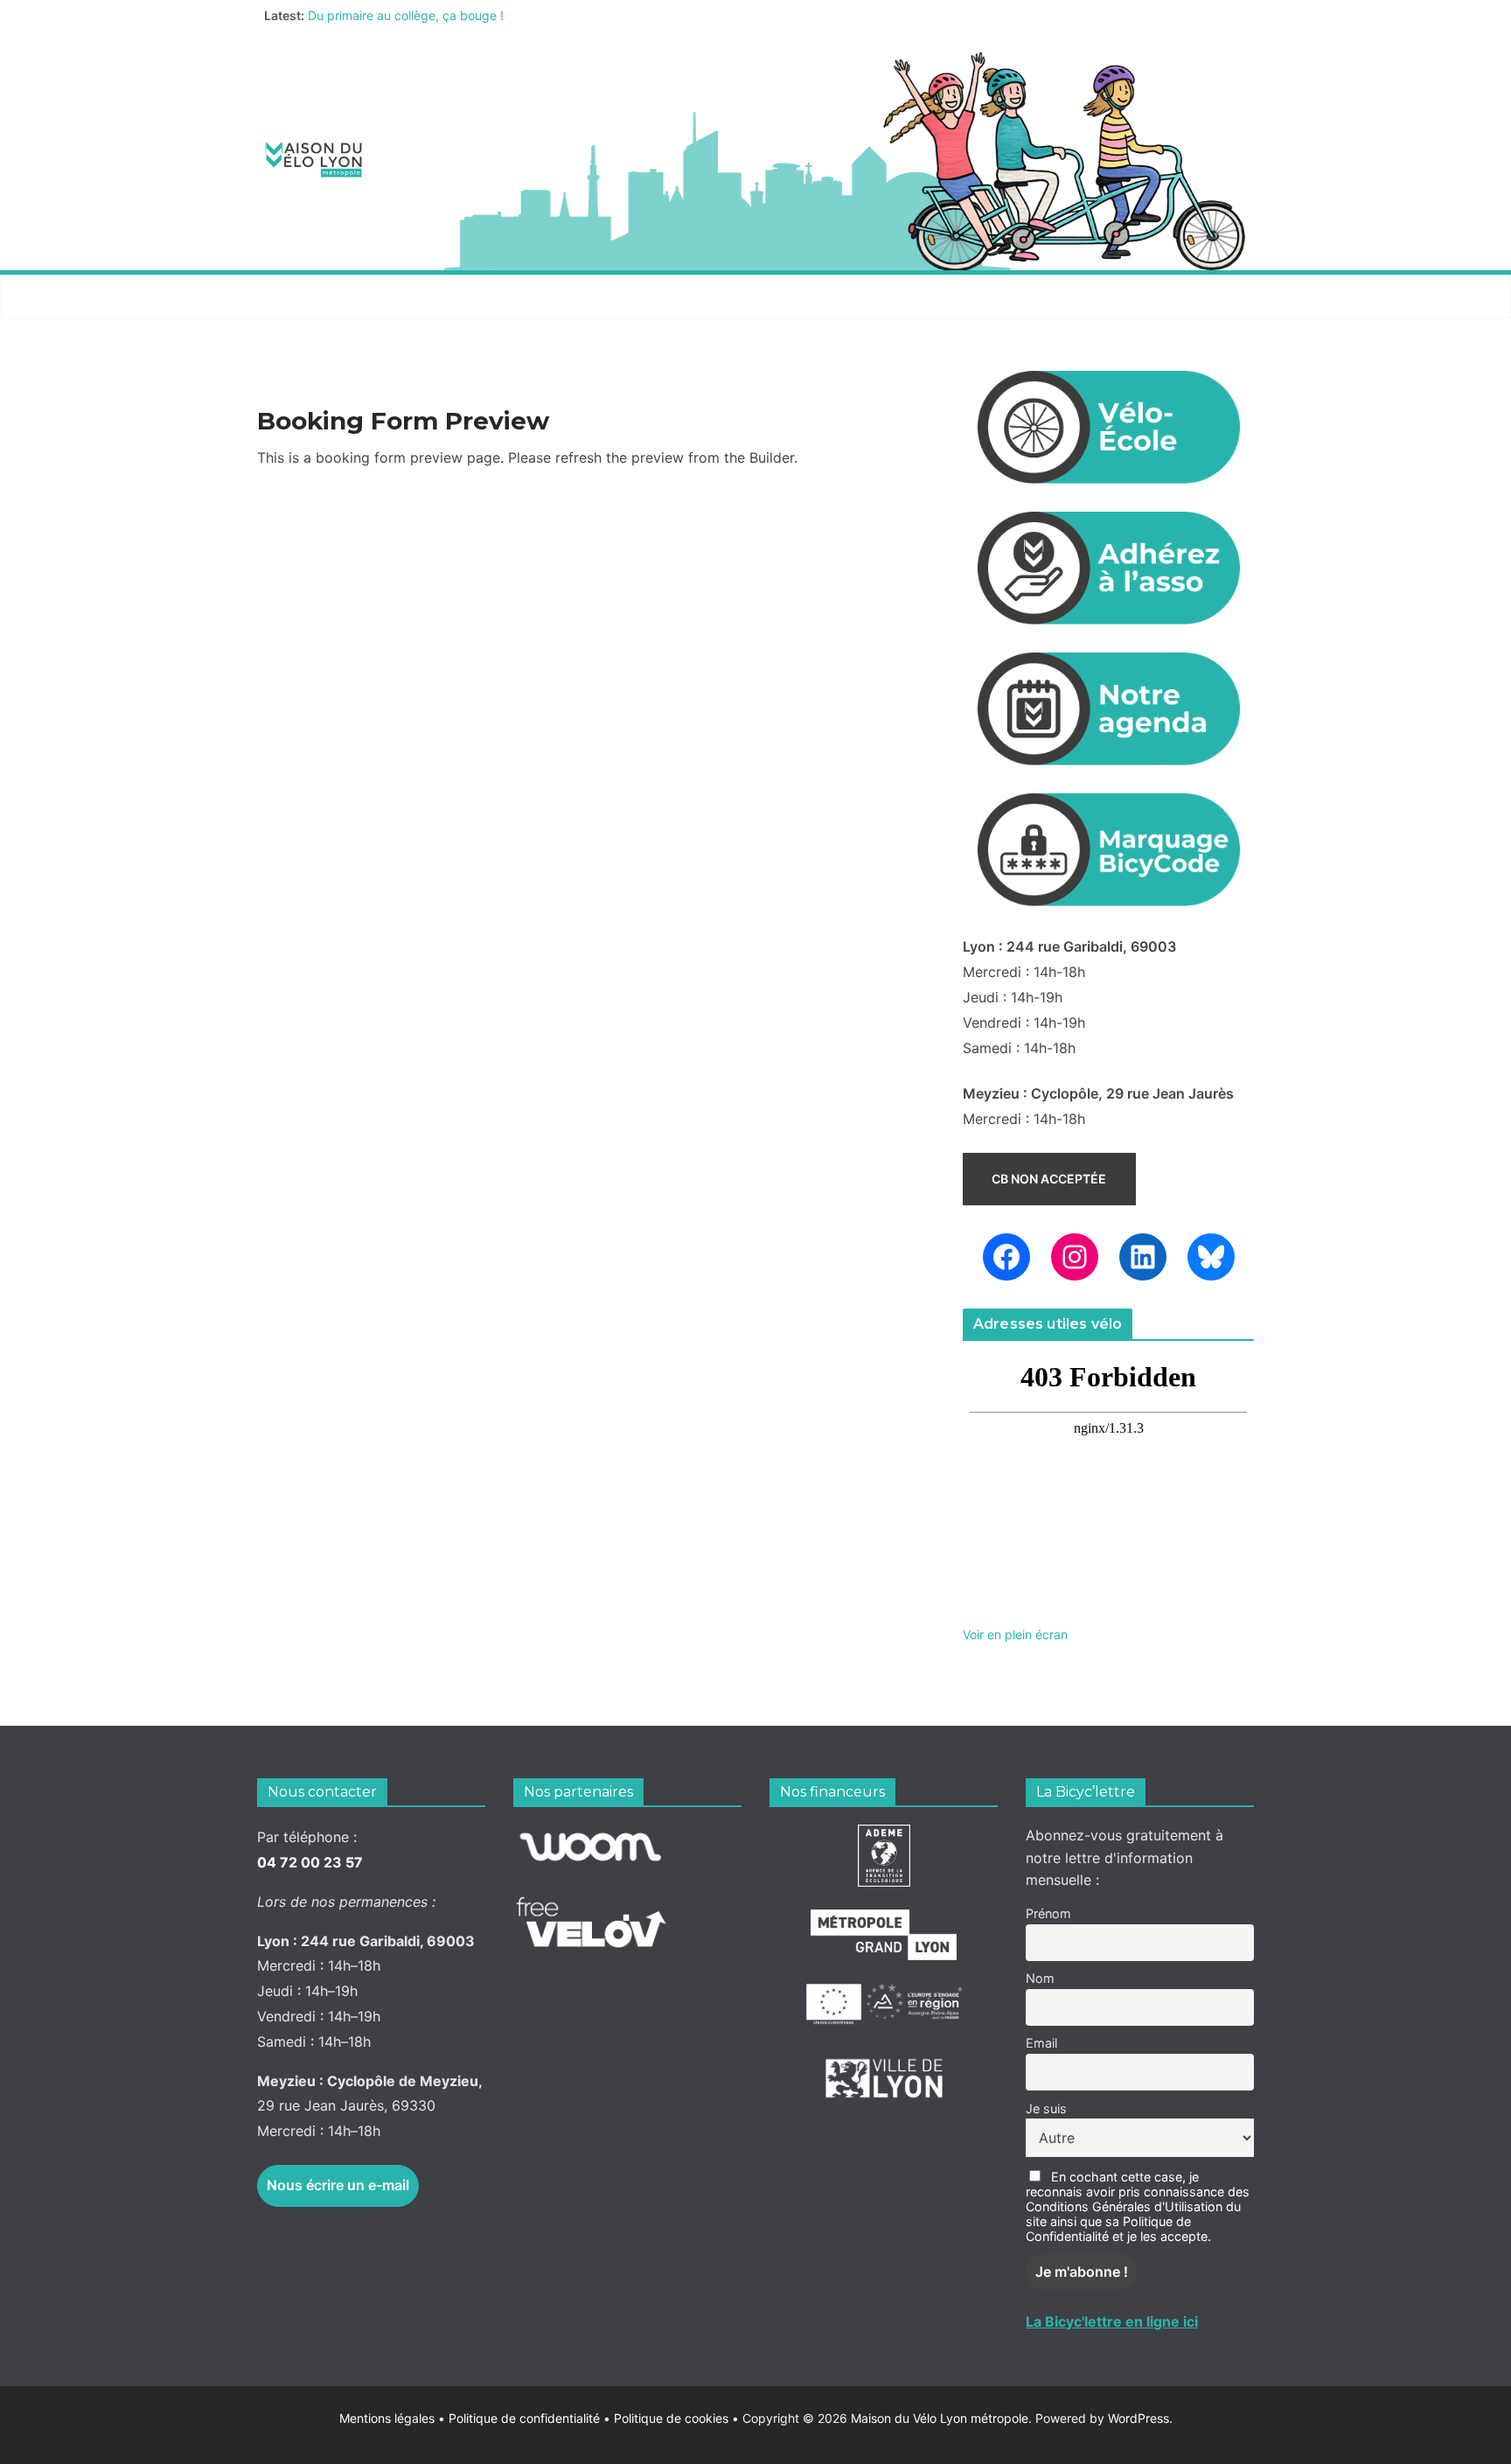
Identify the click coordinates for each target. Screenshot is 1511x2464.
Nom (1040, 1978)
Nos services (460, 296)
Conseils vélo (594, 296)
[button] (380, 297)
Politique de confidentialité (526, 2418)
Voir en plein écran (1015, 1634)
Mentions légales (392, 2418)
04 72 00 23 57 (310, 1862)
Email (1041, 2043)
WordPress (1138, 2418)
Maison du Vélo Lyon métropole (940, 2418)
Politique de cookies (666, 2418)
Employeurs (865, 296)
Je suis (1046, 2108)
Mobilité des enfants (1021, 296)
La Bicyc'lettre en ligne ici (1112, 2321)
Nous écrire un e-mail (338, 2185)
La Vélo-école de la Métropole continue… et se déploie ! (466, 11)
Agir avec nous (321, 296)
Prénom (1048, 1913)
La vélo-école (733, 296)
